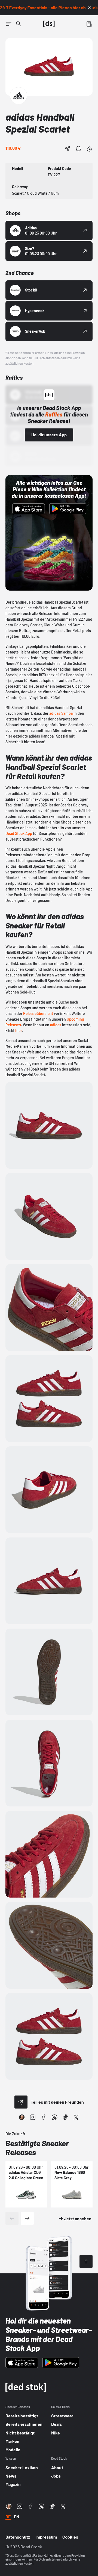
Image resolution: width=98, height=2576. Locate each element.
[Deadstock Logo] (49, 24)
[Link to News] (19, 24)
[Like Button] (89, 149)
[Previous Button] (12, 2218)
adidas (56, 1025)
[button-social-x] (76, 2117)
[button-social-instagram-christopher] (22, 2117)
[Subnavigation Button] (9, 24)
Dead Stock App (19, 833)
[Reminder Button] (78, 149)
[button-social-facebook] (44, 2117)
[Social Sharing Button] (21, 2102)
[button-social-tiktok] (65, 2117)
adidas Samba (61, 713)
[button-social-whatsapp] (54, 2117)
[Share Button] (68, 149)
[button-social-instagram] (33, 2117)
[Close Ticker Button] (89, 8)
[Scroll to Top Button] (86, 2261)
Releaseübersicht (38, 1013)
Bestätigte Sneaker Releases (37, 2148)
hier (19, 1031)
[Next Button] (27, 2218)
